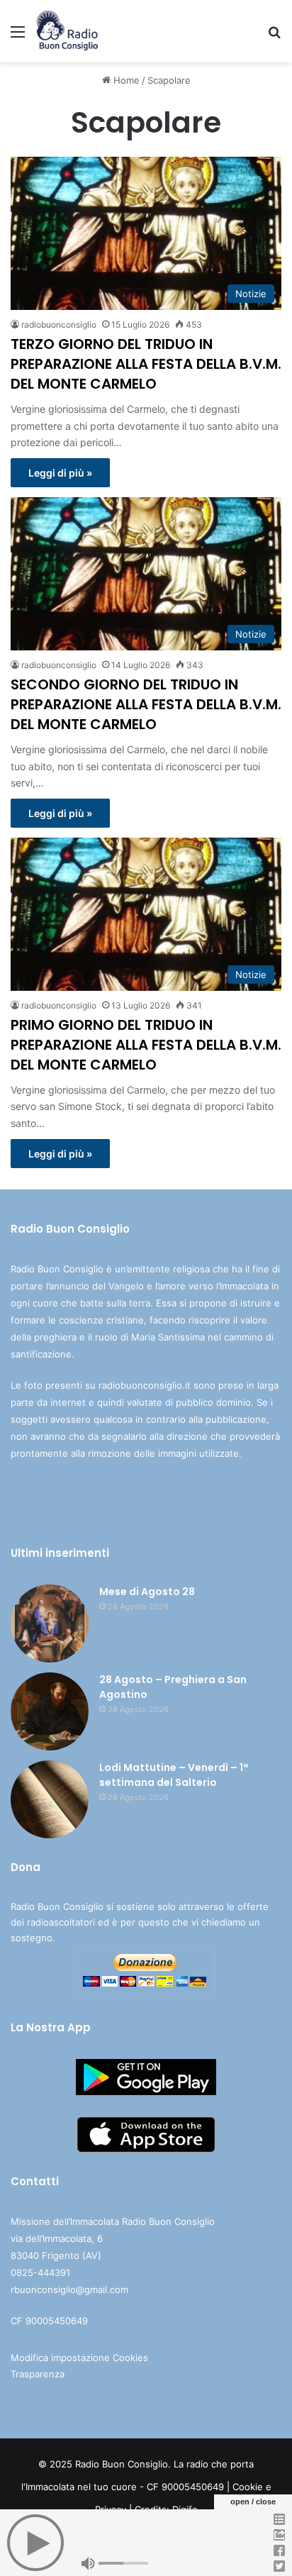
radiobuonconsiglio (59, 324)
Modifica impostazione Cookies (79, 2358)
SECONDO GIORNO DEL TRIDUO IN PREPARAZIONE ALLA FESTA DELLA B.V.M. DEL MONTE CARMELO (146, 704)
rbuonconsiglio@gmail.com (69, 2289)
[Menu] (18, 37)
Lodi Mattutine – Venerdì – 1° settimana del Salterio (174, 1775)
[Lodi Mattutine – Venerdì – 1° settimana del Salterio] (50, 1799)
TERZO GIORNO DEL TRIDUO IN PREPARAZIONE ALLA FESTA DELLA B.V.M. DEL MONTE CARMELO (146, 364)
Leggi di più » (60, 473)
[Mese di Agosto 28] (50, 1623)
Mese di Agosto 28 (147, 1592)
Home (125, 80)
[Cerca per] (274, 37)
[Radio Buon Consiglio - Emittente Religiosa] (68, 31)
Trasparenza (38, 2374)
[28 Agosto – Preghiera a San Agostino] (50, 1711)
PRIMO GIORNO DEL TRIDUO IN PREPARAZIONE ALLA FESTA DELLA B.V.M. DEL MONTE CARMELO (146, 1045)
